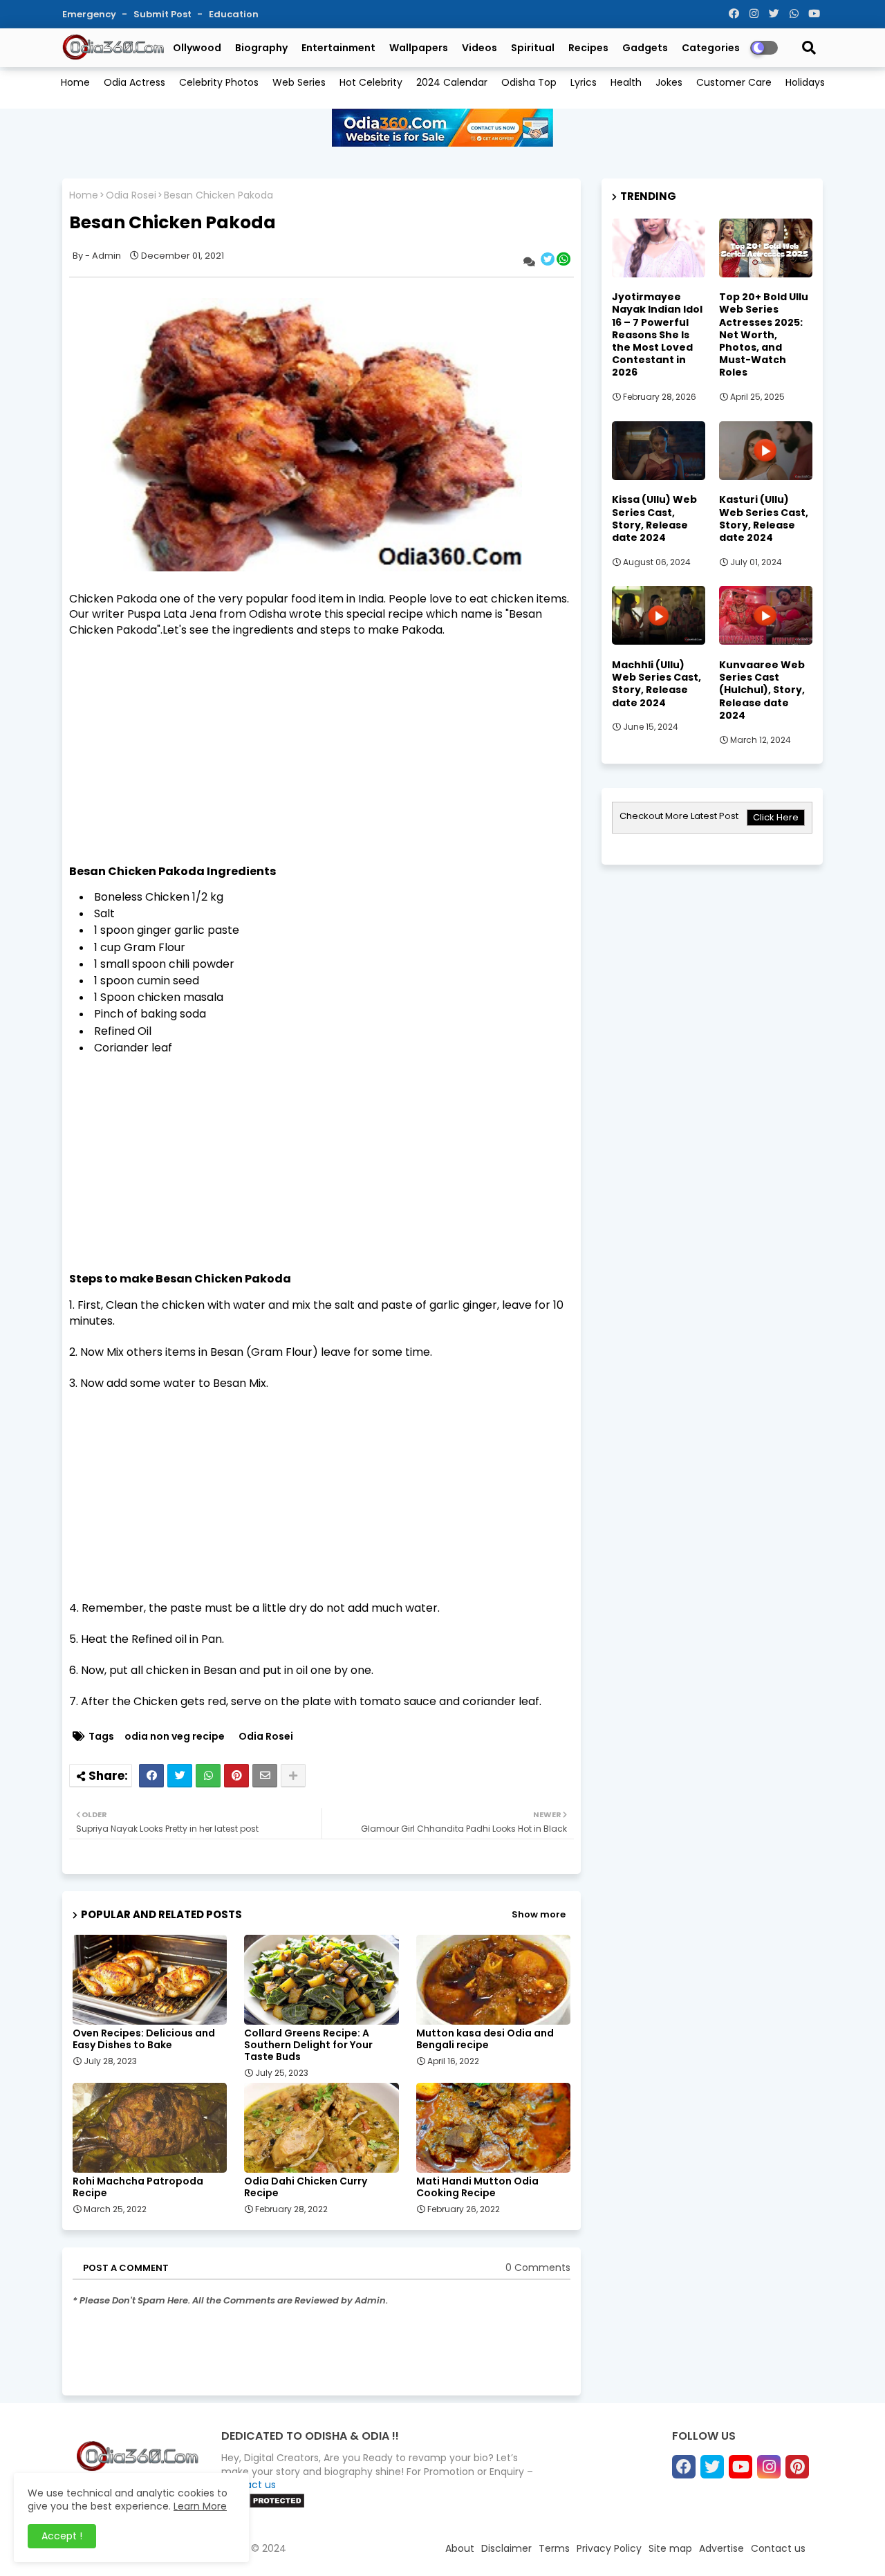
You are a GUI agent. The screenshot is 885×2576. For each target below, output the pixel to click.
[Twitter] (180, 1776)
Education (234, 14)
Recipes (588, 48)
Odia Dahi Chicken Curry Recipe (306, 2187)
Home (75, 82)
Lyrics (584, 82)
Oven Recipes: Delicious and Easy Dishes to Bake (144, 2039)
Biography (261, 48)
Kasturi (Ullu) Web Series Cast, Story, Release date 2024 (764, 518)
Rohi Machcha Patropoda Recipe (138, 2187)
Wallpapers (419, 48)
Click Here (776, 817)
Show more (539, 1914)
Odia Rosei (131, 195)
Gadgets (645, 48)
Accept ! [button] (62, 2536)
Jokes (669, 82)
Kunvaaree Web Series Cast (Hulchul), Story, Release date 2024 (762, 690)
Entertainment (338, 48)
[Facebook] (151, 1776)
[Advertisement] (322, 735)
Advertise (721, 2548)
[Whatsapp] (208, 1776)
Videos (479, 48)
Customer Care (734, 82)
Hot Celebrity (371, 82)
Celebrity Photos (219, 82)
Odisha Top (529, 82)
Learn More (200, 2506)
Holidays (805, 82)
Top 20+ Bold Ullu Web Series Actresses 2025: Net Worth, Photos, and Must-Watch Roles (764, 334)
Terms (554, 2548)
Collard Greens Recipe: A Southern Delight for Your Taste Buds (308, 2045)
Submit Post (164, 14)
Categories (711, 48)
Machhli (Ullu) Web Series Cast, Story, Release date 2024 (656, 684)
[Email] (265, 1776)
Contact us (778, 2548)
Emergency (90, 14)
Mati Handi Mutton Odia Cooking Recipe (477, 2187)
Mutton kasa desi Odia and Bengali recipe (485, 2039)
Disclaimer (506, 2548)
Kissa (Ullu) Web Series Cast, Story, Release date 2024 (654, 518)
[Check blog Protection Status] (263, 2505)
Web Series (299, 82)
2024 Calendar (452, 82)
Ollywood (197, 48)
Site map (670, 2548)
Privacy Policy (609, 2548)
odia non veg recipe (175, 1737)
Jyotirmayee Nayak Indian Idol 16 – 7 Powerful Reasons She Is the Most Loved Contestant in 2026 (657, 334)
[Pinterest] (236, 1776)
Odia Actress (134, 82)
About (460, 2548)
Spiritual (533, 48)
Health (626, 82)
